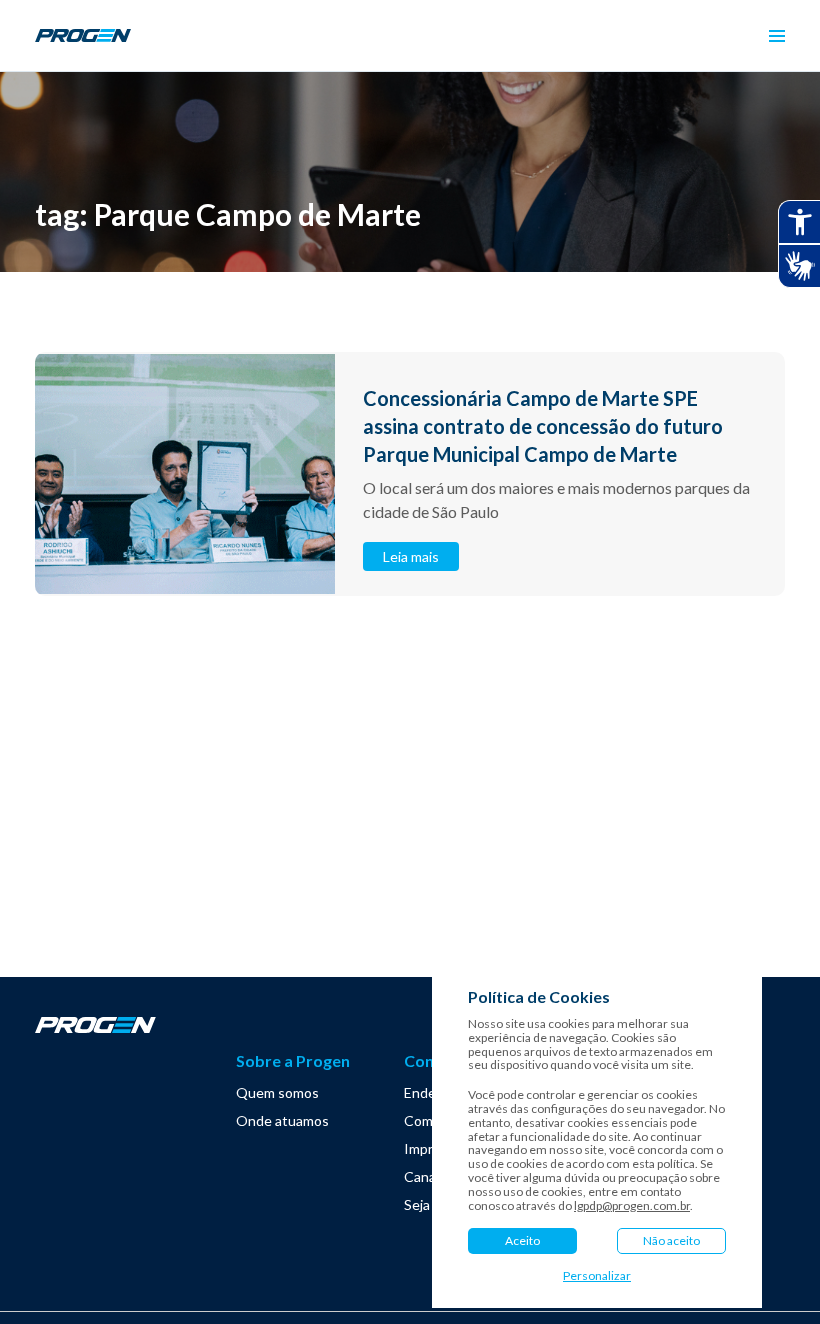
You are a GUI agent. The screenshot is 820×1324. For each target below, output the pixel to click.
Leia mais (411, 556)
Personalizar (597, 1276)
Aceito (522, 1240)
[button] (777, 36)
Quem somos (277, 1092)
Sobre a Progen (293, 1060)
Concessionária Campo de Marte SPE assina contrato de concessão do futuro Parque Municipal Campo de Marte (543, 426)
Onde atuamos (282, 1120)
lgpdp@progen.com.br (632, 1205)
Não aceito (671, 1240)
